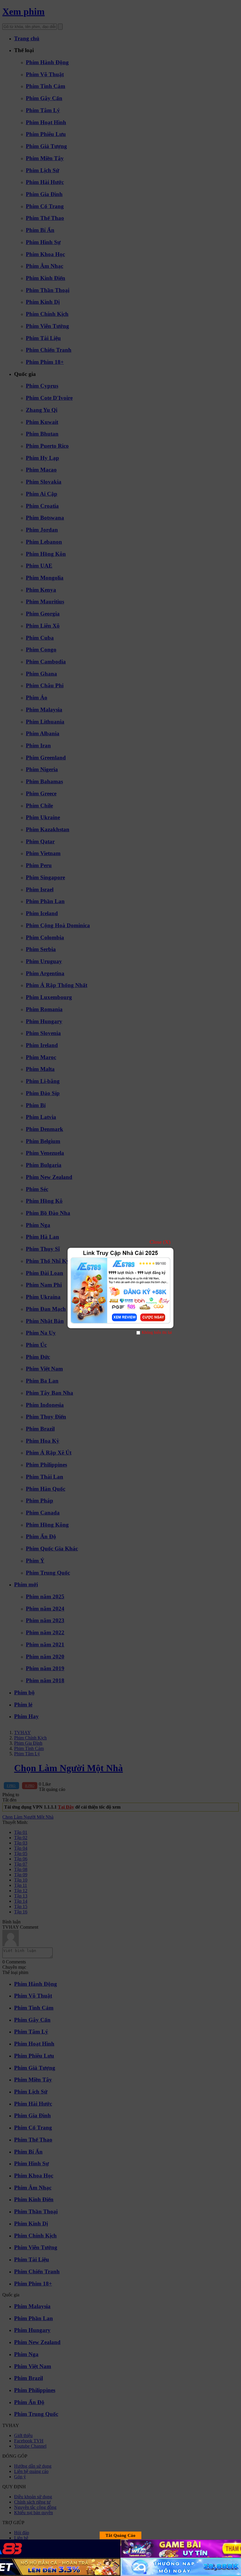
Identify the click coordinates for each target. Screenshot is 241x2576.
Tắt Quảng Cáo (120, 2535)
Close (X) (160, 1242)
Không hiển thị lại (157, 1332)
